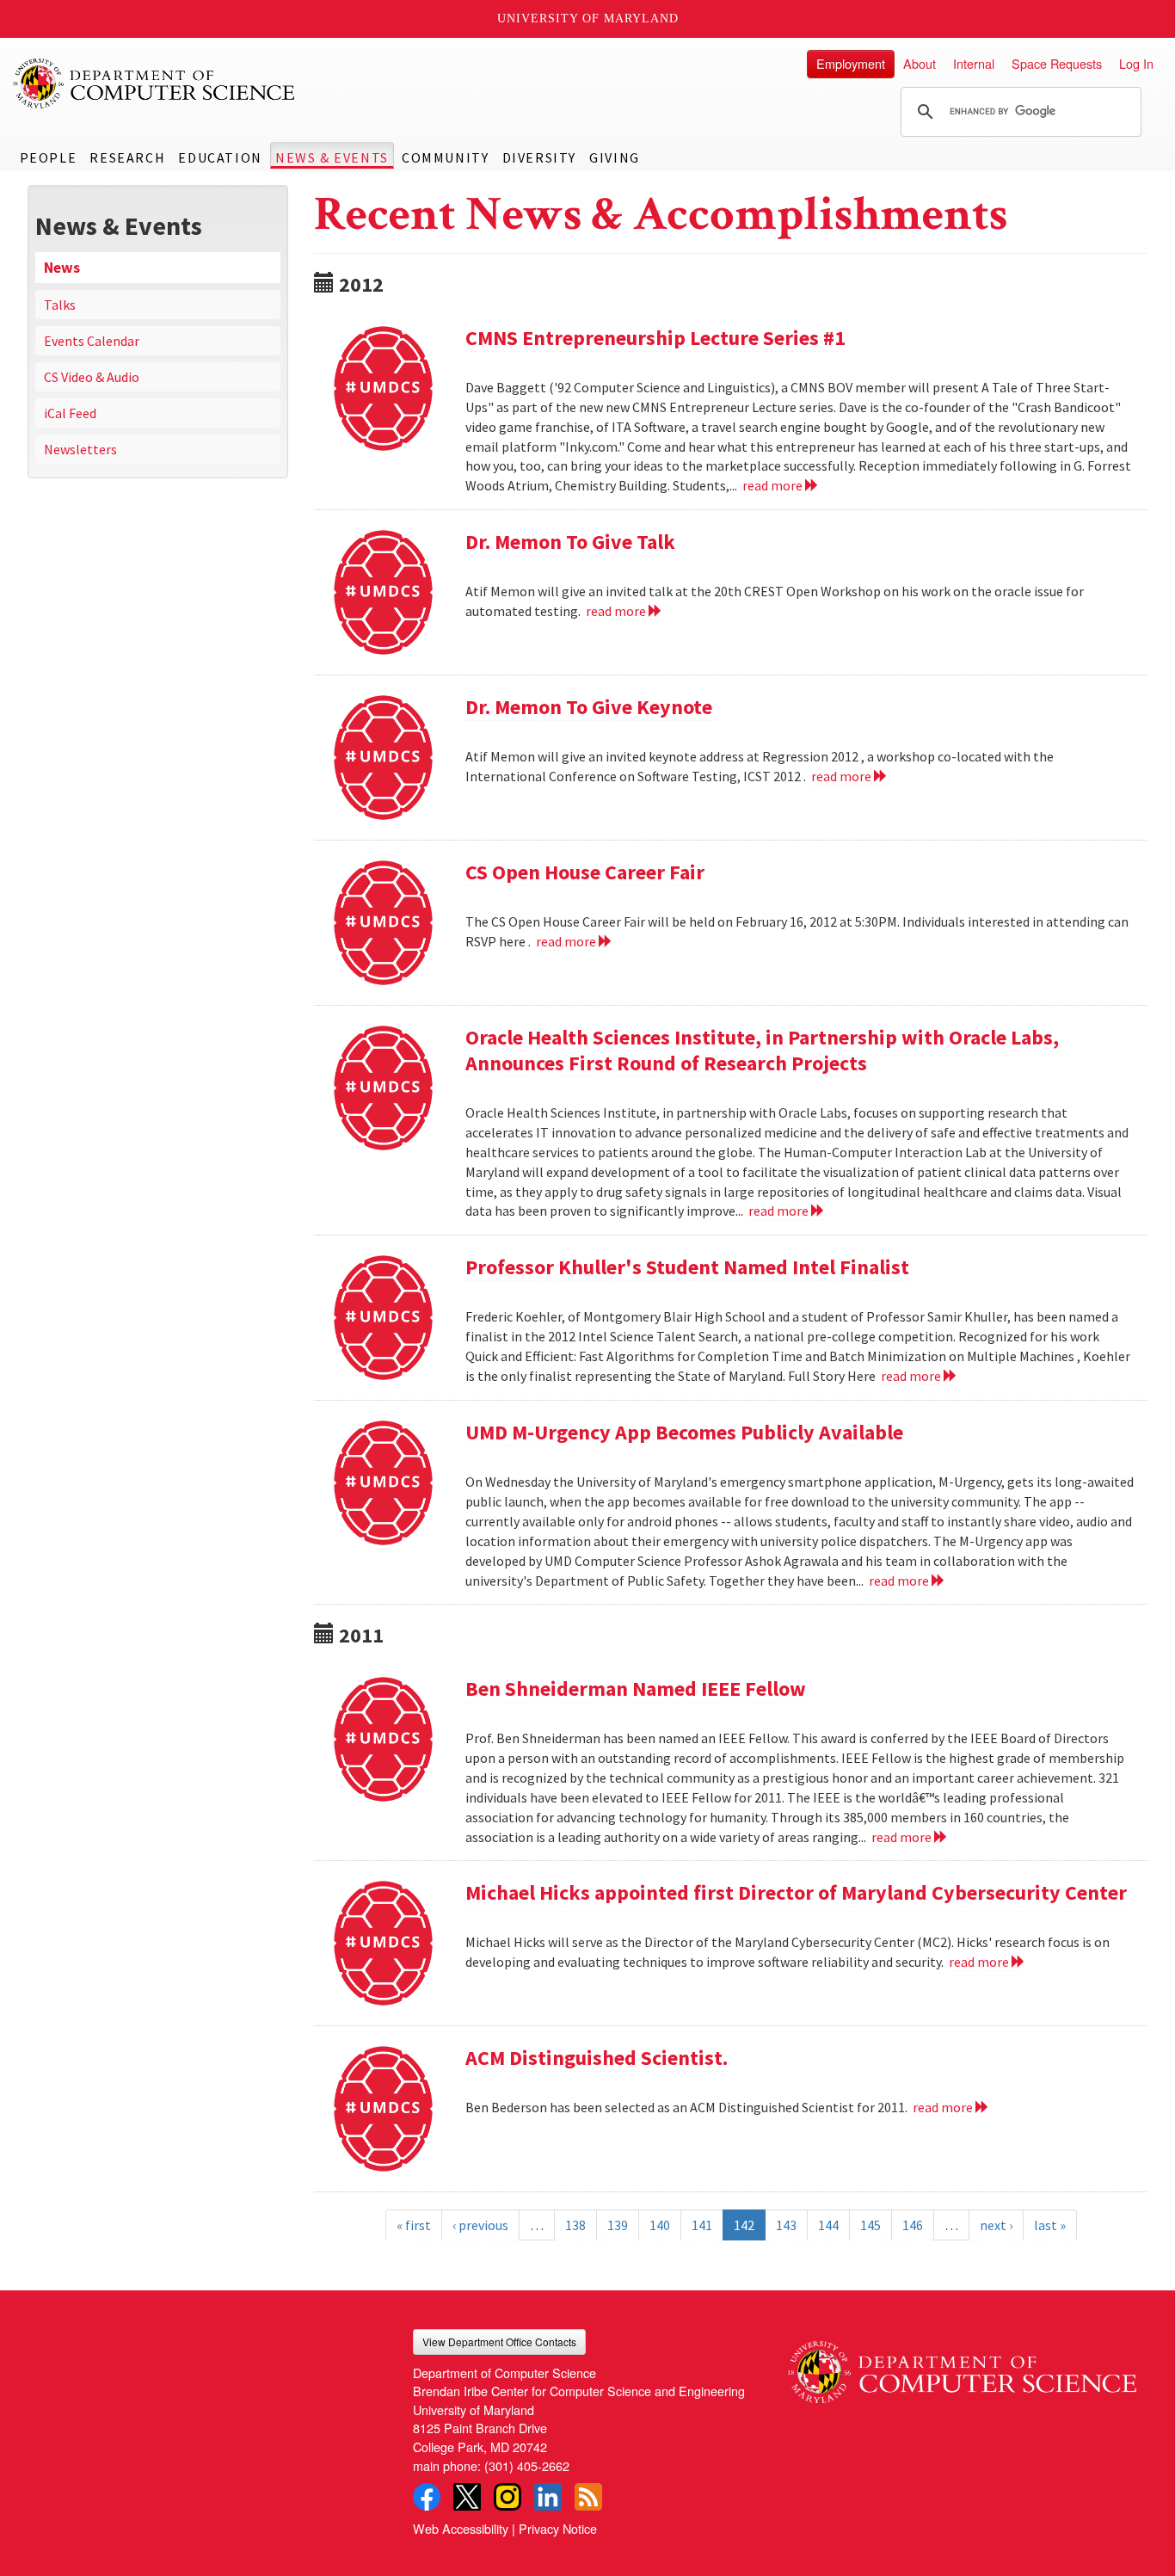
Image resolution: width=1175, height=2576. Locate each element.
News (62, 268)
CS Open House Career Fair (585, 872)
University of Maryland (588, 18)
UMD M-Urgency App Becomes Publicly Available (684, 1432)
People (49, 157)
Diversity (539, 157)
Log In (1136, 63)
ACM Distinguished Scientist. (597, 2058)
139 (618, 2225)
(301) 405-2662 (527, 2465)
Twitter (467, 2497)
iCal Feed (70, 413)
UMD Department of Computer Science (155, 83)
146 (913, 2225)
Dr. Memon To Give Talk (570, 542)
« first (414, 2225)
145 (870, 2225)
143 (786, 2225)
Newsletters (80, 449)
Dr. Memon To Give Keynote (589, 707)
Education (220, 157)
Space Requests (1057, 63)
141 (702, 2225)
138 (575, 2225)
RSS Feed (588, 2497)
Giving (615, 157)
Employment (851, 63)
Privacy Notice (558, 2528)
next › (996, 2225)
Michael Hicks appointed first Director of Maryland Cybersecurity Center (796, 1892)
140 (660, 2225)
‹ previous (480, 2225)
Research (127, 157)
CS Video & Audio (92, 377)
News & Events (332, 157)
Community (445, 157)
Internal (974, 63)
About (920, 63)
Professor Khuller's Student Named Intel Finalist (687, 1267)
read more (774, 485)
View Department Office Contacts (499, 2342)
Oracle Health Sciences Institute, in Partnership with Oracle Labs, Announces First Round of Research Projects (762, 1050)
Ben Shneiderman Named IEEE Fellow (636, 1689)
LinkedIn (548, 2497)
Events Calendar (92, 341)
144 (828, 2225)
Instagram (508, 2497)
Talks (60, 305)
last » (1050, 2225)
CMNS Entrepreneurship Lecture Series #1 (655, 338)
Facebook (427, 2497)
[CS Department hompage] (962, 2366)
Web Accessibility (461, 2528)
